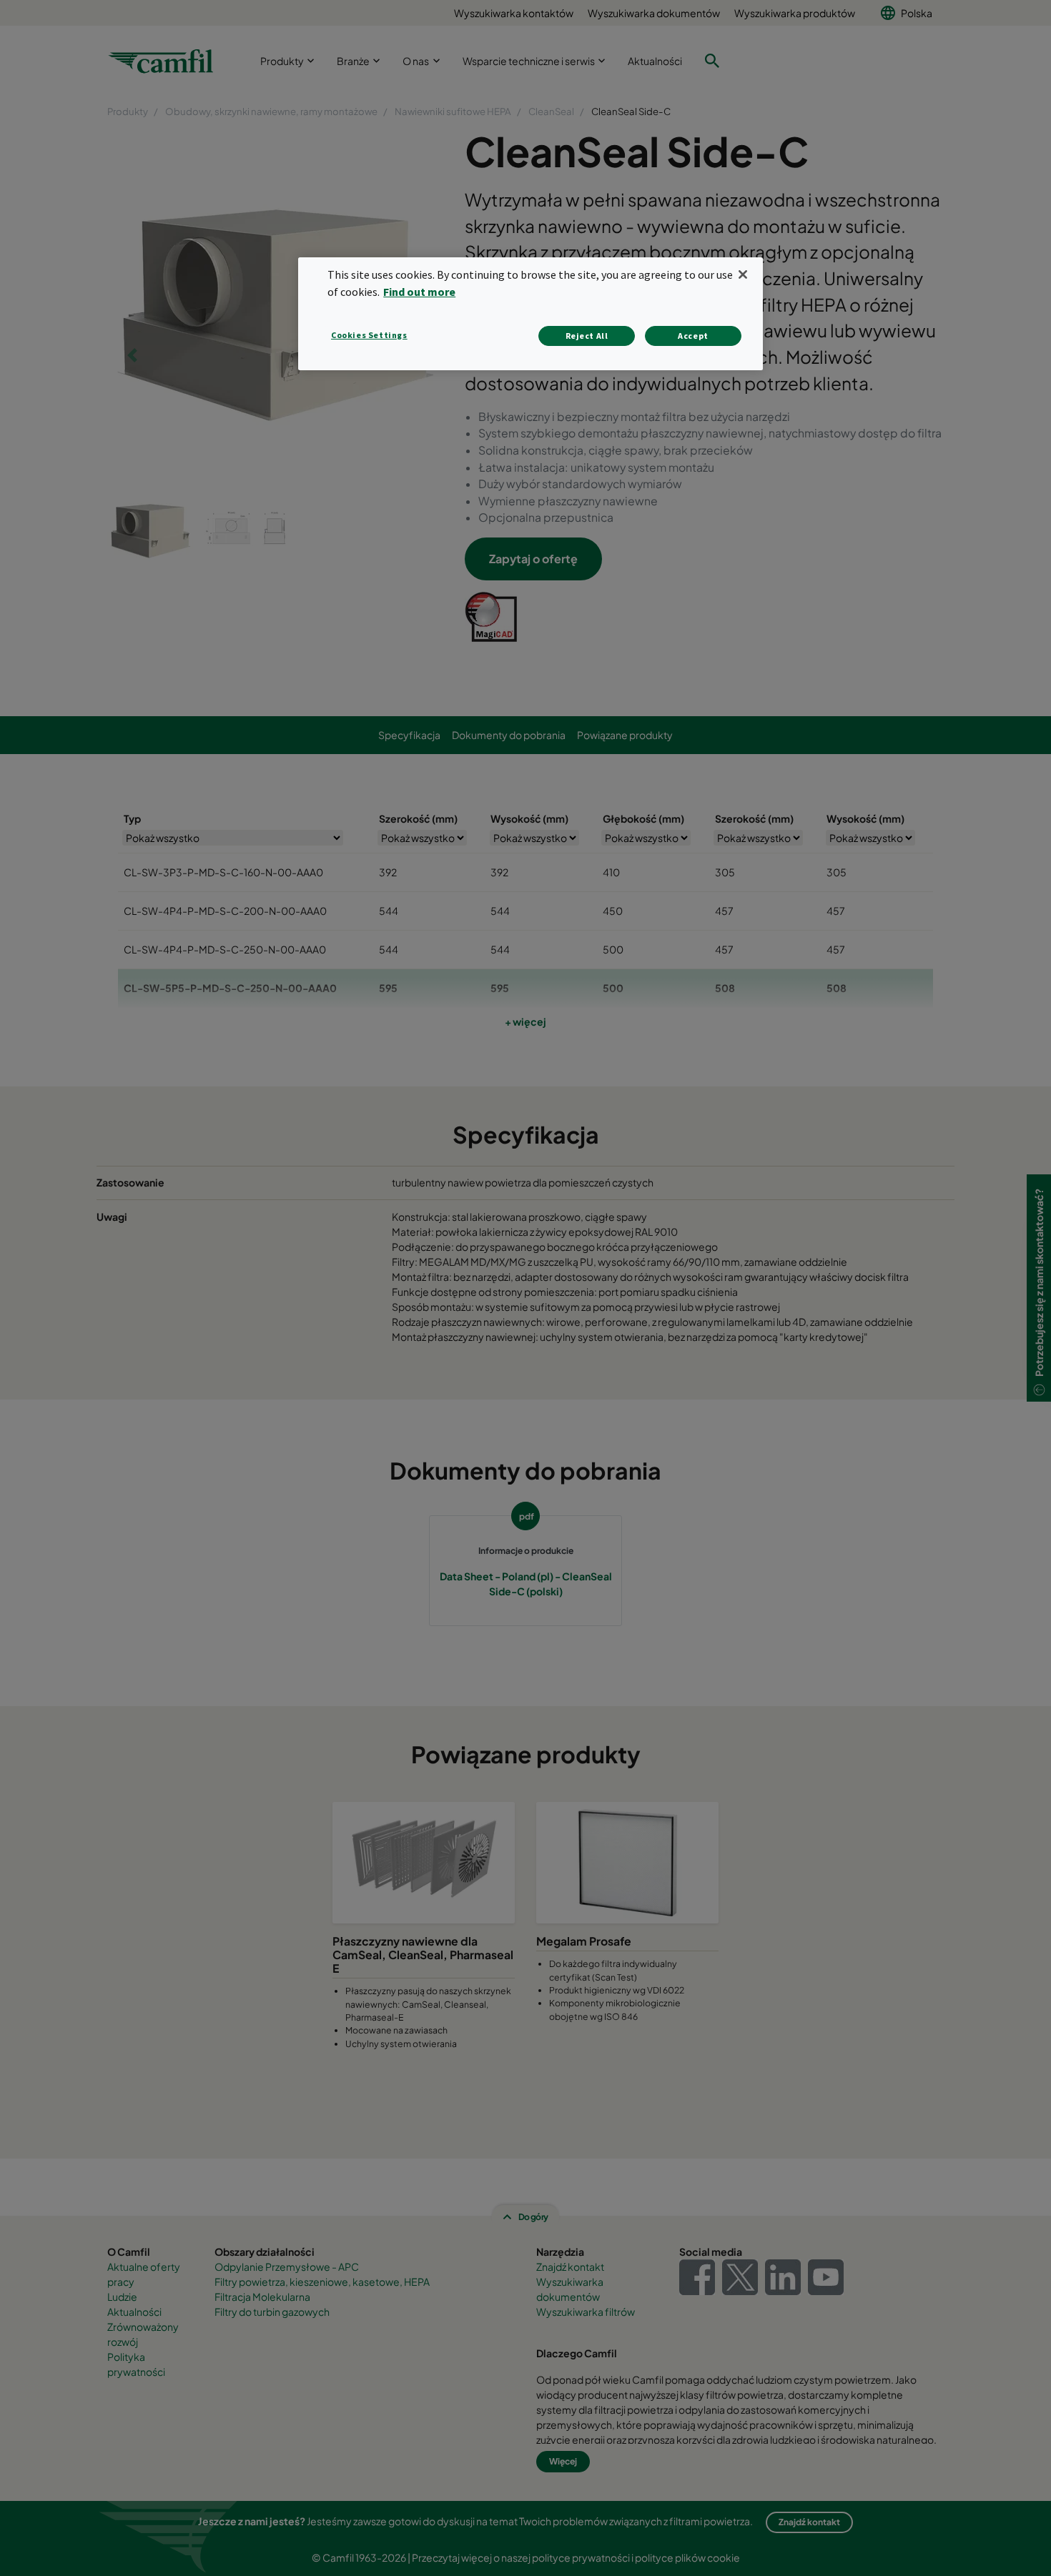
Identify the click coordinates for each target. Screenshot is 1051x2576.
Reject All (587, 336)
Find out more (419, 292)
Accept (693, 336)
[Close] (743, 274)
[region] (531, 313)
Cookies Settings (369, 335)
